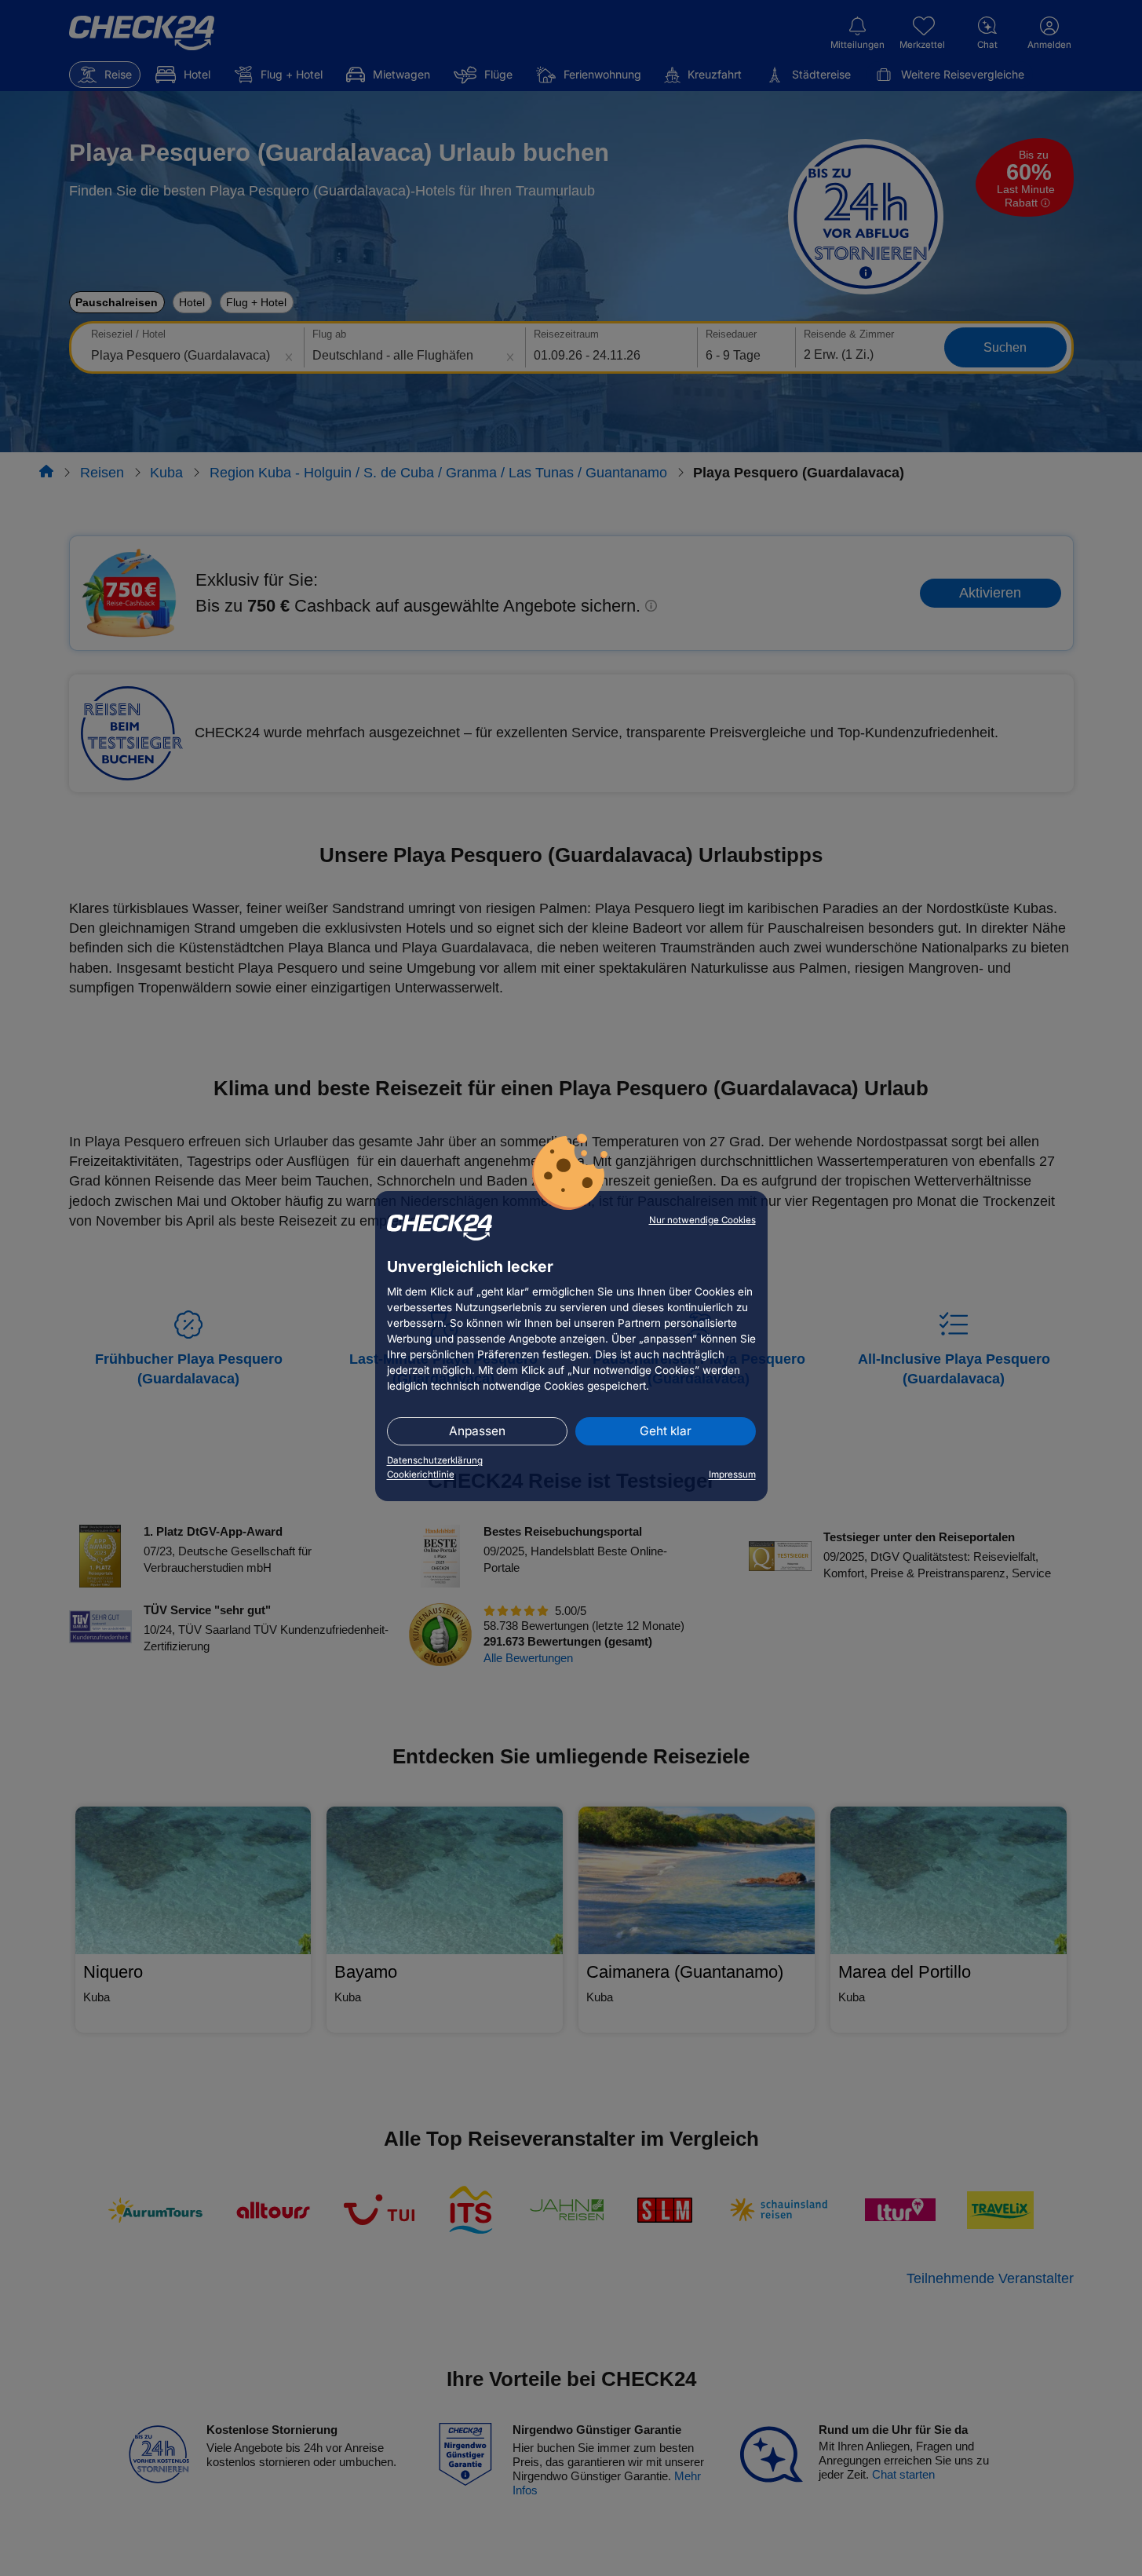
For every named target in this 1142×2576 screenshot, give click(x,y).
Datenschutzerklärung (435, 1460)
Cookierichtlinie (421, 1474)
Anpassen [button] (477, 1431)
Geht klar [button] (666, 1431)
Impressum (732, 1474)
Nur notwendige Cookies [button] (702, 1220)
